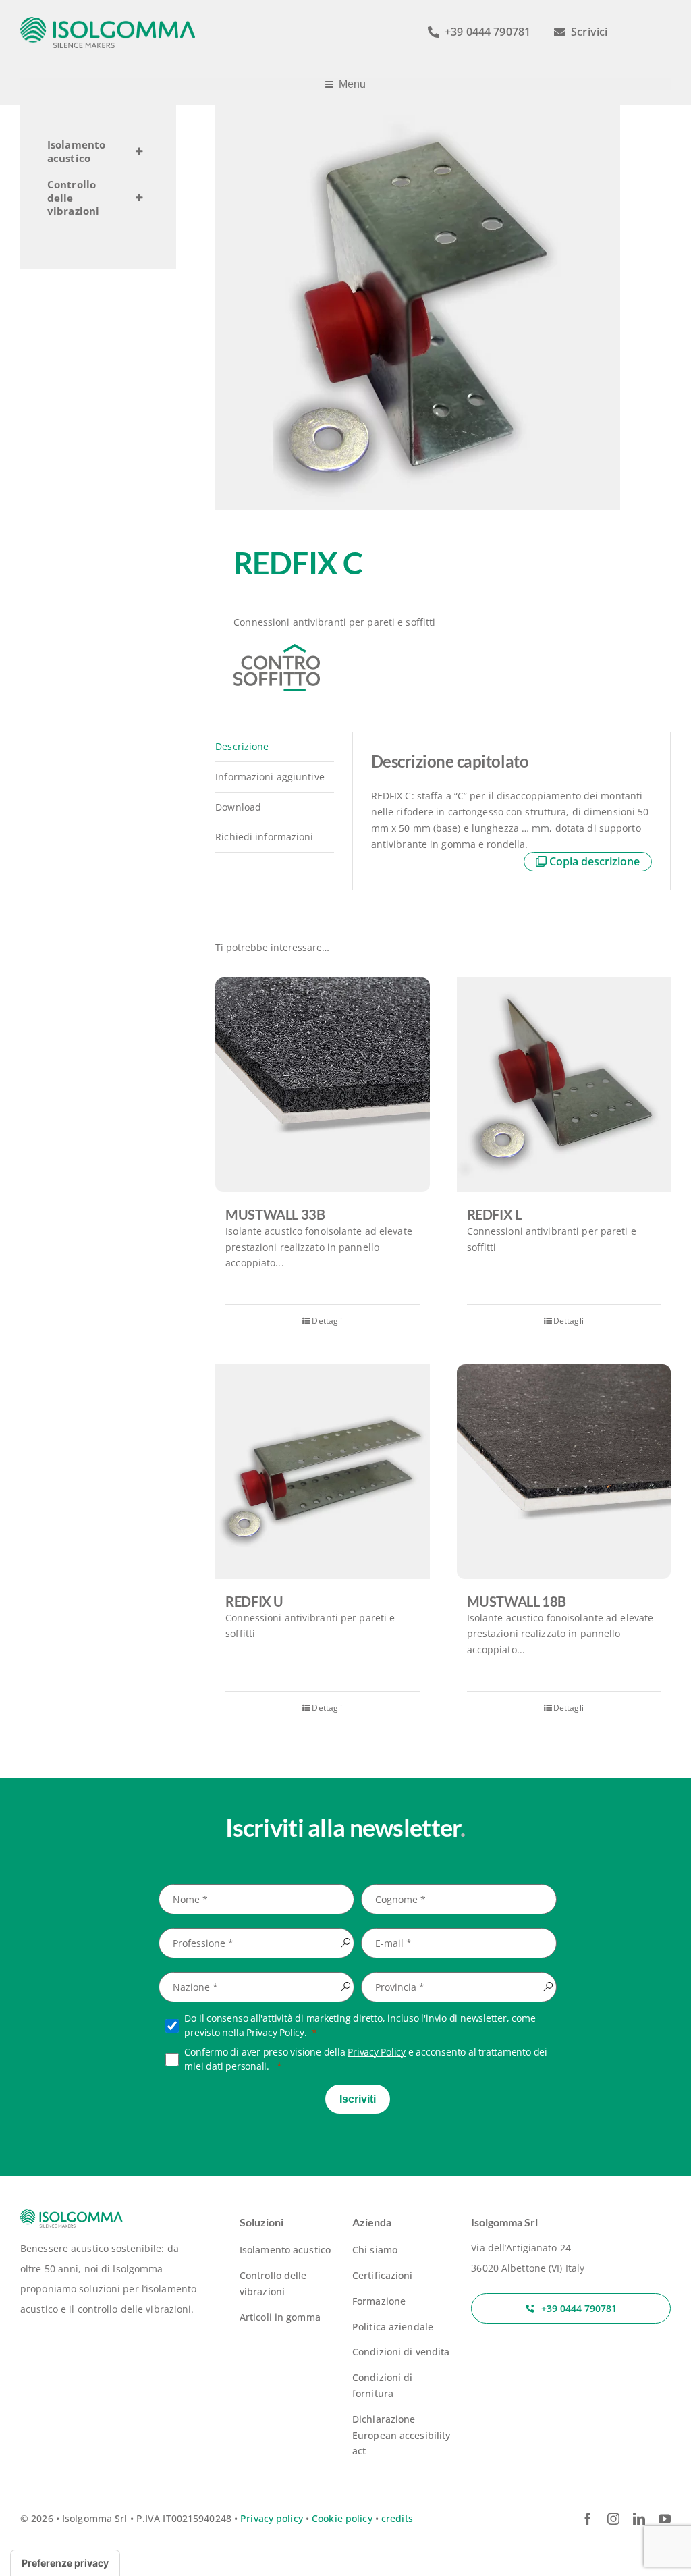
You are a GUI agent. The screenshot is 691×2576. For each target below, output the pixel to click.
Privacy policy (272, 2518)
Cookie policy (342, 2518)
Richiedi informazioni (264, 837)
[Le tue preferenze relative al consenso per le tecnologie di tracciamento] (65, 2563)
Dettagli (327, 1321)
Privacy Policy (275, 2032)
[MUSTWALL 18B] (564, 1471)
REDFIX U (254, 1601)
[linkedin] (639, 2519)
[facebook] (588, 2519)
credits (397, 2518)
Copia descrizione (595, 861)
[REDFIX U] (322, 1471)
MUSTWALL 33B (275, 1214)
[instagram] (613, 2519)
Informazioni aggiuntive (270, 777)
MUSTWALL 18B (517, 1601)
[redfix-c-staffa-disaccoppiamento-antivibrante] (443, 307)
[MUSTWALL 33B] (322, 1084)
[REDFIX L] (564, 1084)
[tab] (274, 747)
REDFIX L (494, 1214)
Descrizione (242, 746)
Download (238, 807)
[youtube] (665, 2519)
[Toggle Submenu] (139, 152)
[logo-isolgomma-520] (108, 21)
